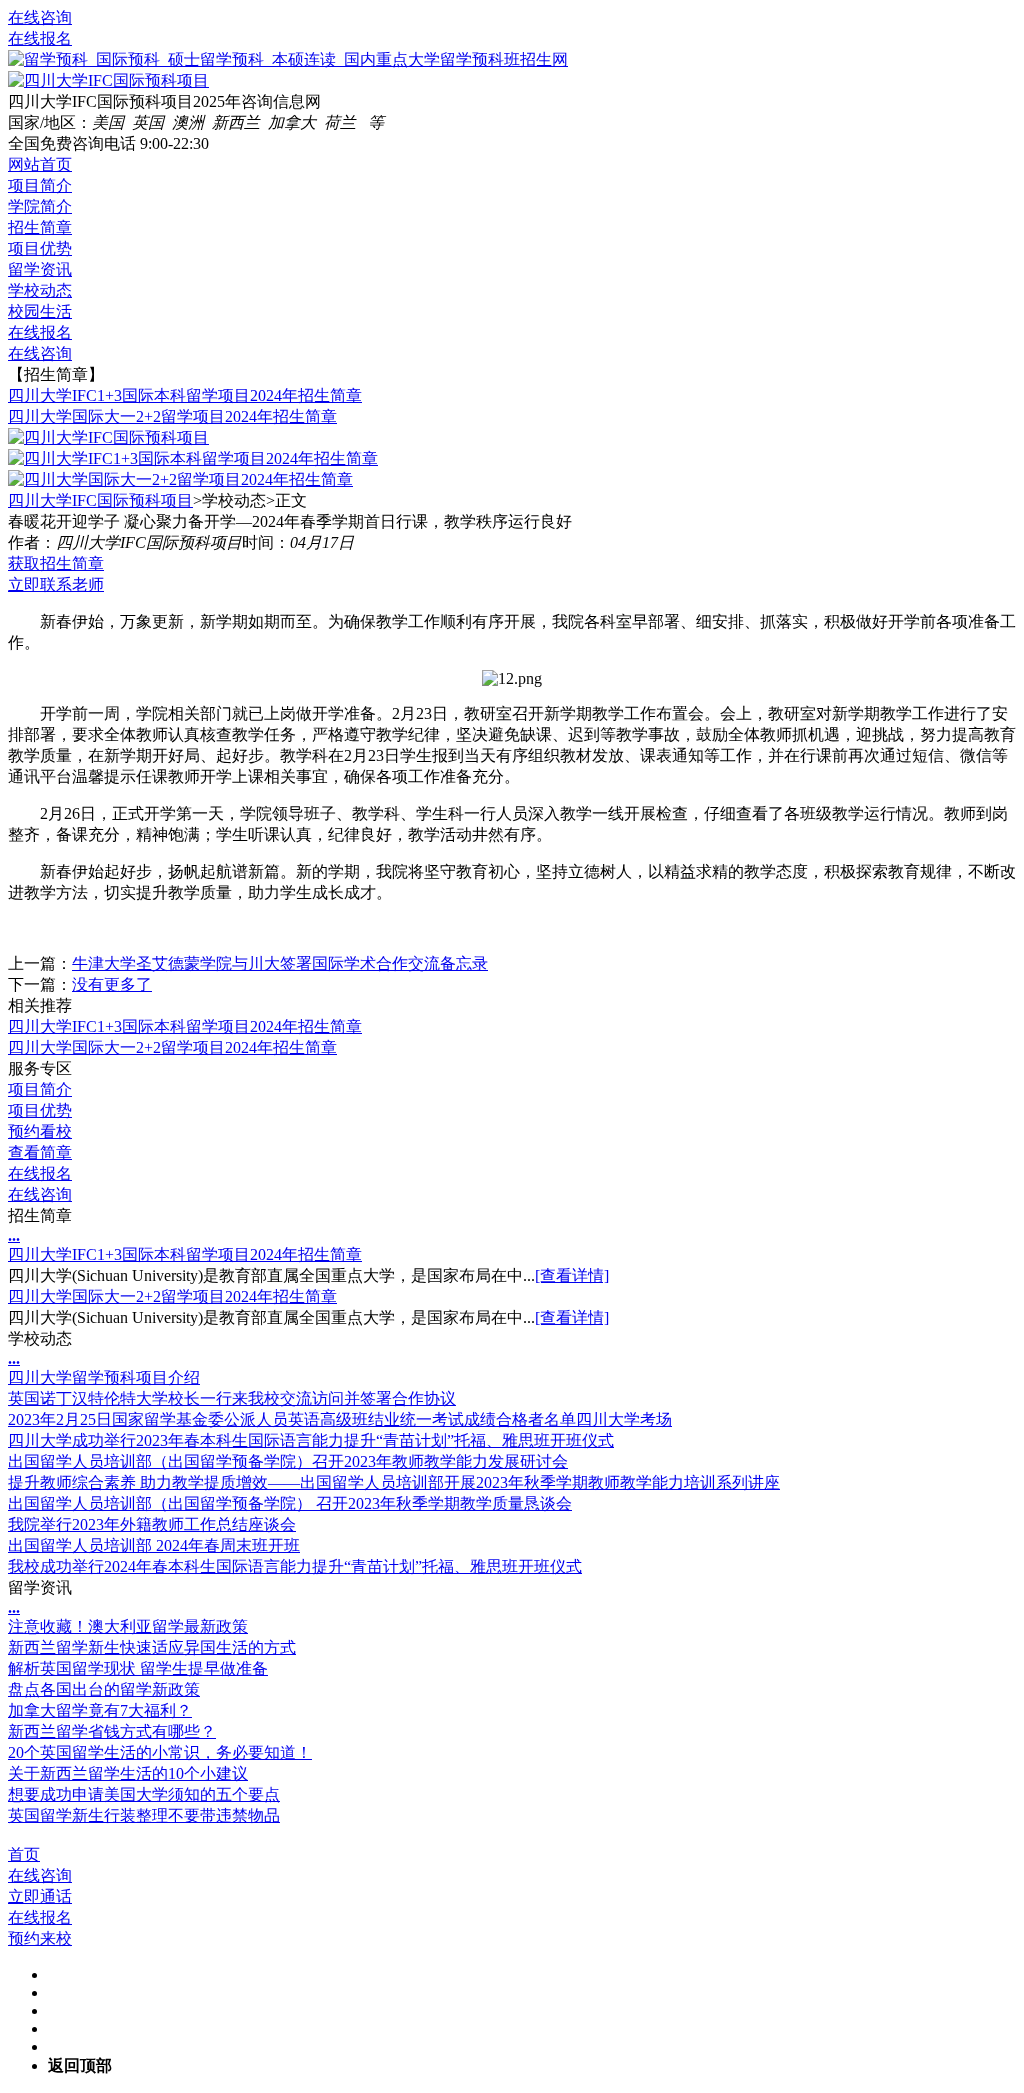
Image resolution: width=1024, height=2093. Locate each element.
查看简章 (40, 1152)
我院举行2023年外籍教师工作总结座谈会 (152, 1524)
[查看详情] (572, 1275)
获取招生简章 (56, 563)
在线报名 (40, 38)
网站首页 (40, 164)
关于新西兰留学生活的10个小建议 (128, 1773)
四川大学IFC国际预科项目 (100, 500)
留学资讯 (40, 269)
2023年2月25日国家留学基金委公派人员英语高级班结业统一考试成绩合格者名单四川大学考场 (340, 1419)
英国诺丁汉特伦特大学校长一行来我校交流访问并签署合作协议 (232, 1398)
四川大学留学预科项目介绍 (104, 1377)
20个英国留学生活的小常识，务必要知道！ (160, 1752)
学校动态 (40, 290)
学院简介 (40, 206)
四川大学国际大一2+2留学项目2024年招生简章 (172, 416)
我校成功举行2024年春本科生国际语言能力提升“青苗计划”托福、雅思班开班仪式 (295, 1566)
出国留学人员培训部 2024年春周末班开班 (154, 1545)
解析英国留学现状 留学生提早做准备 (138, 1668)
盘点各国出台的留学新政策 (104, 1689)
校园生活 (40, 311)
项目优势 (40, 248)
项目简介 (40, 185)
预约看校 (40, 1131)
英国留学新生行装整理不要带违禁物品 (144, 1815)
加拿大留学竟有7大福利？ (100, 1710)
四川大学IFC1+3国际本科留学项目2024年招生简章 (185, 395)
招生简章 (40, 227)
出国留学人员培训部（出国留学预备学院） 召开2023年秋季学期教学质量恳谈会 (290, 1503)
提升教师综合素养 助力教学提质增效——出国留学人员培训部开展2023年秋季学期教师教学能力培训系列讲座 (394, 1482)
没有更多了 (112, 984)
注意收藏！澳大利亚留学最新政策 (128, 1626)
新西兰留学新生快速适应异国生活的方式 (152, 1647)
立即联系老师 (56, 584)
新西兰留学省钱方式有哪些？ (112, 1731)
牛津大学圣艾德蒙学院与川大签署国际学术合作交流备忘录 (280, 963)
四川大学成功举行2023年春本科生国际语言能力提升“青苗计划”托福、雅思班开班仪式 (311, 1440)
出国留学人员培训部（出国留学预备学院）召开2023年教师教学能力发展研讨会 (288, 1461)
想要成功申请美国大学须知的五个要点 (144, 1794)
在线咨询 (40, 17)
